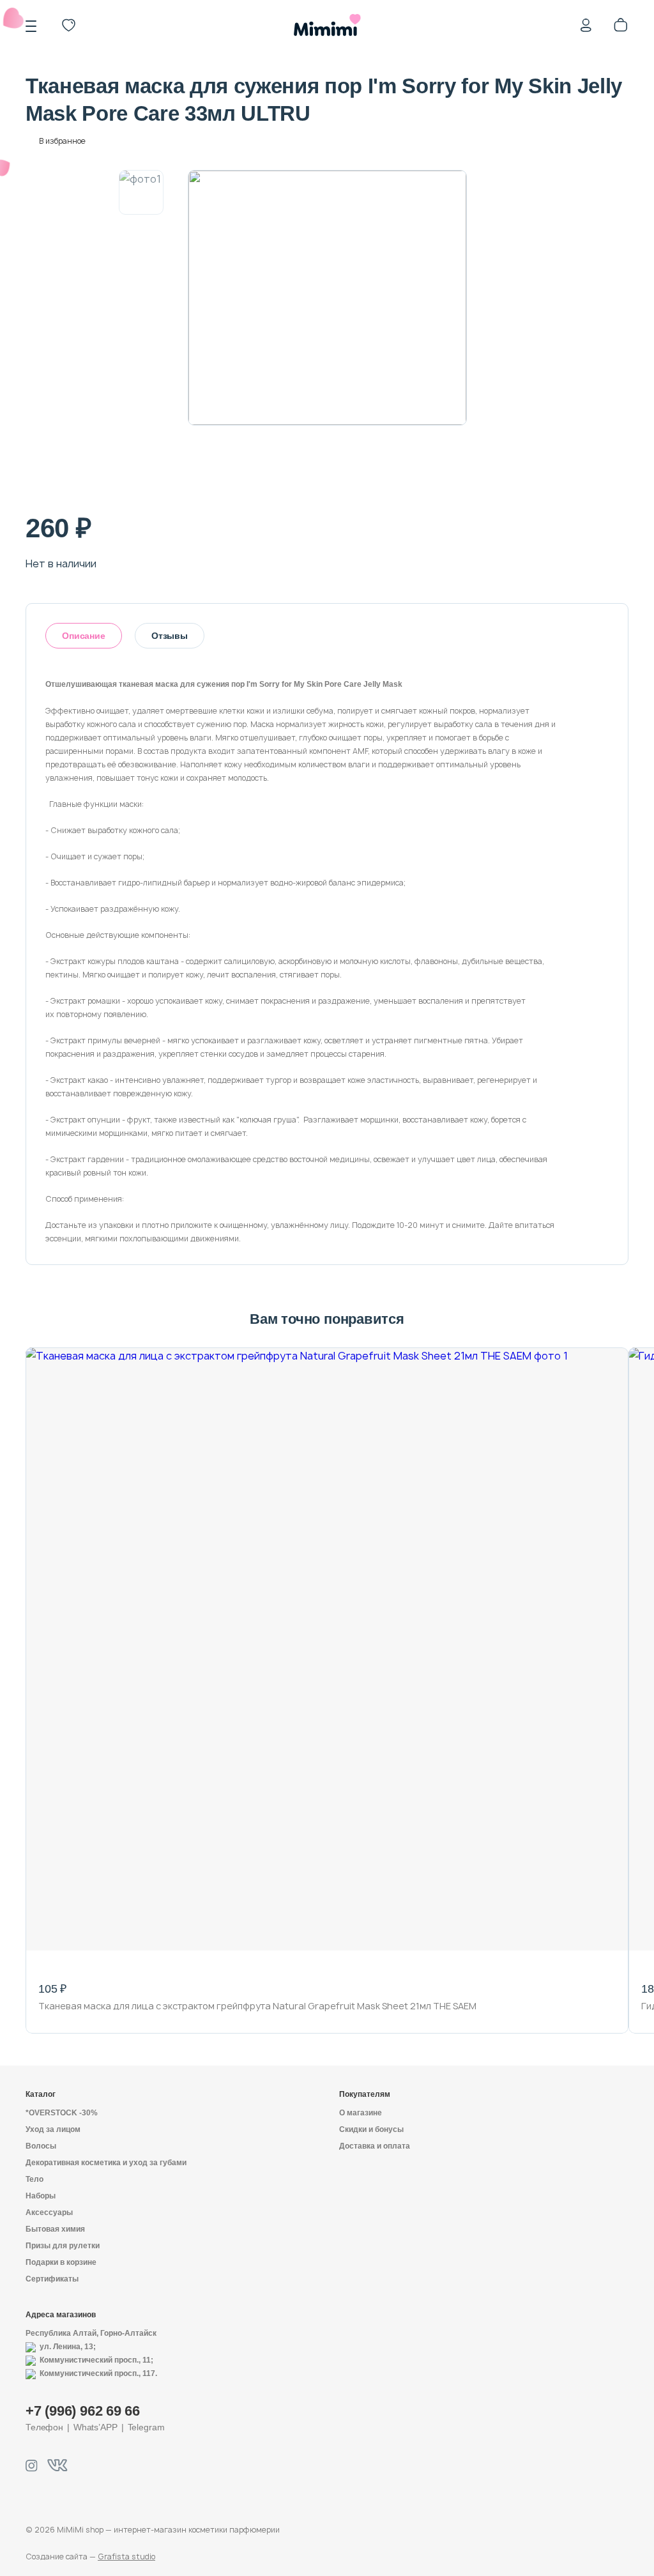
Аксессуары (49, 2212)
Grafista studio (126, 2557)
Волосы (41, 2146)
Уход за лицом (53, 2129)
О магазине (361, 2113)
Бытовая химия (55, 2229)
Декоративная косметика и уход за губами (106, 2163)
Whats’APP (95, 2427)
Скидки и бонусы (371, 2129)
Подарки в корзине (61, 2262)
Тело (34, 2179)
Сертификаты (52, 2279)
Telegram (146, 2427)
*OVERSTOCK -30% (62, 2113)
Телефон (44, 2427)
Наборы (41, 2196)
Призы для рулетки (63, 2246)
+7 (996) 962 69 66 (83, 2411)
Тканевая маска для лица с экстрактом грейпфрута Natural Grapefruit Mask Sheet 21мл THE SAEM (257, 2006)
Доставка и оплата (375, 2146)
